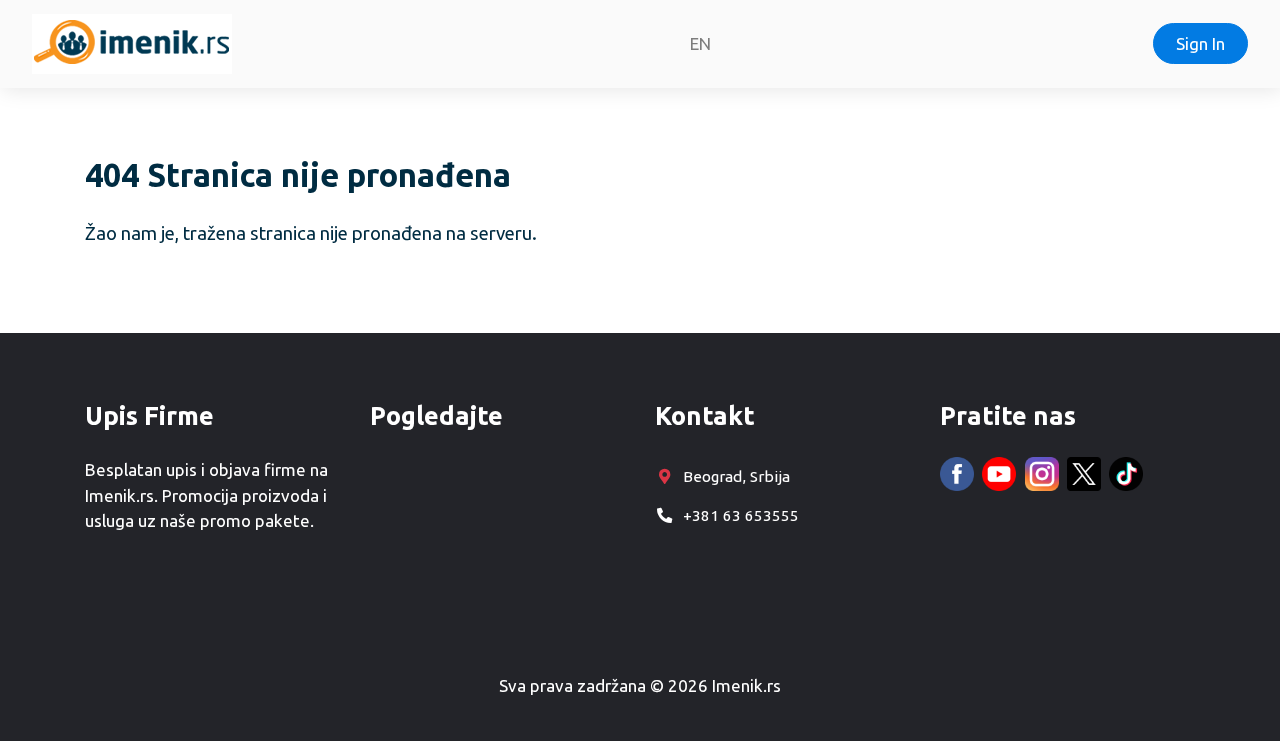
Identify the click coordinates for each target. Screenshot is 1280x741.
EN (700, 43)
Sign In (1200, 43)
